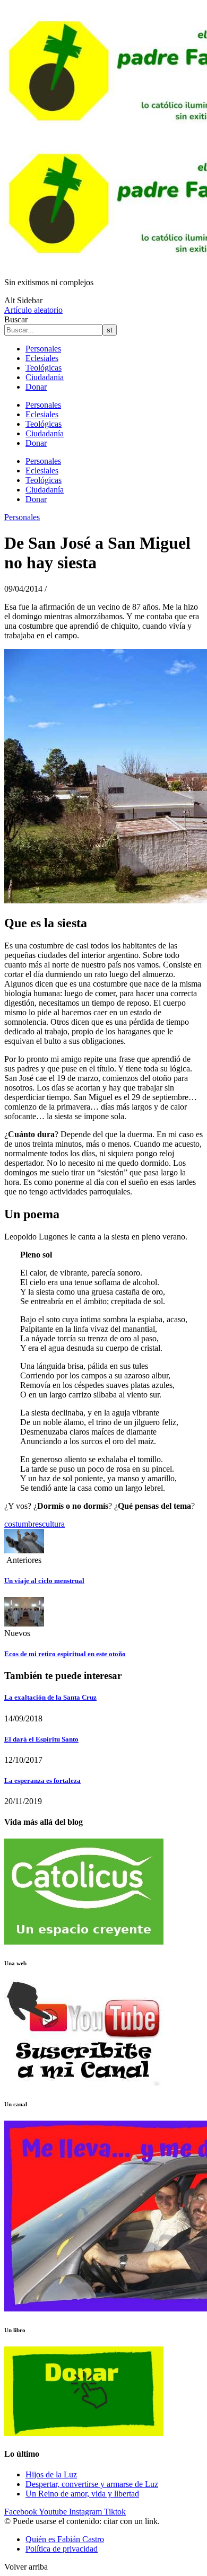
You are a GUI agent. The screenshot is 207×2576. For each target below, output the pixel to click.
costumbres (23, 1524)
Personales (43, 349)
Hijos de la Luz (51, 2474)
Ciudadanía (45, 377)
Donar (36, 387)
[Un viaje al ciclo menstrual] (24, 1550)
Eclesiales (42, 358)
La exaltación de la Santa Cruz (50, 1697)
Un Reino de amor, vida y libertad (82, 2494)
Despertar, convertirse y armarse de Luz (92, 2484)
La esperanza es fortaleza (42, 1781)
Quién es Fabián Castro (65, 2539)
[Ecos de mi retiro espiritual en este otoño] (24, 1624)
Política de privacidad (62, 2549)
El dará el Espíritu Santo (41, 1739)
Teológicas (44, 368)
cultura (53, 1524)
